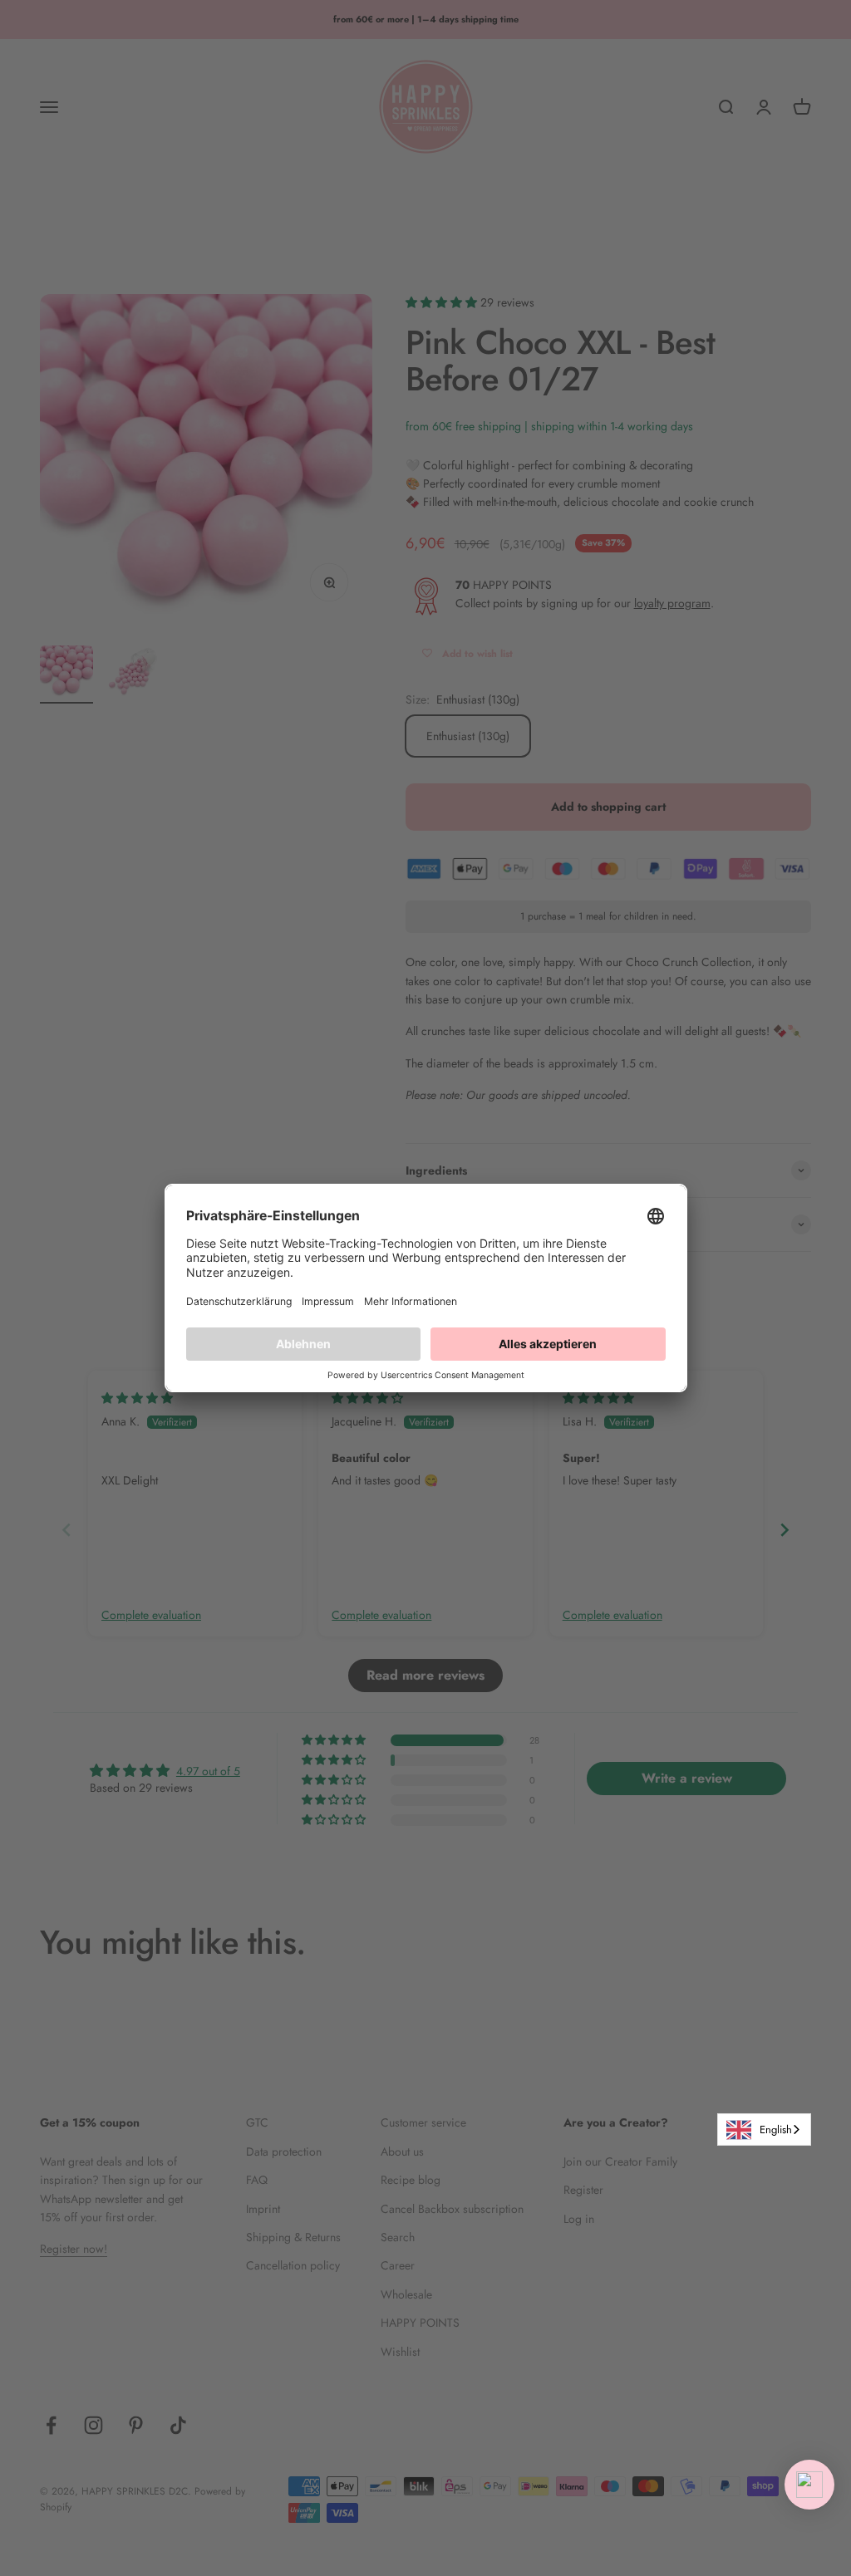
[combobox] (764, 2129)
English (776, 2129)
